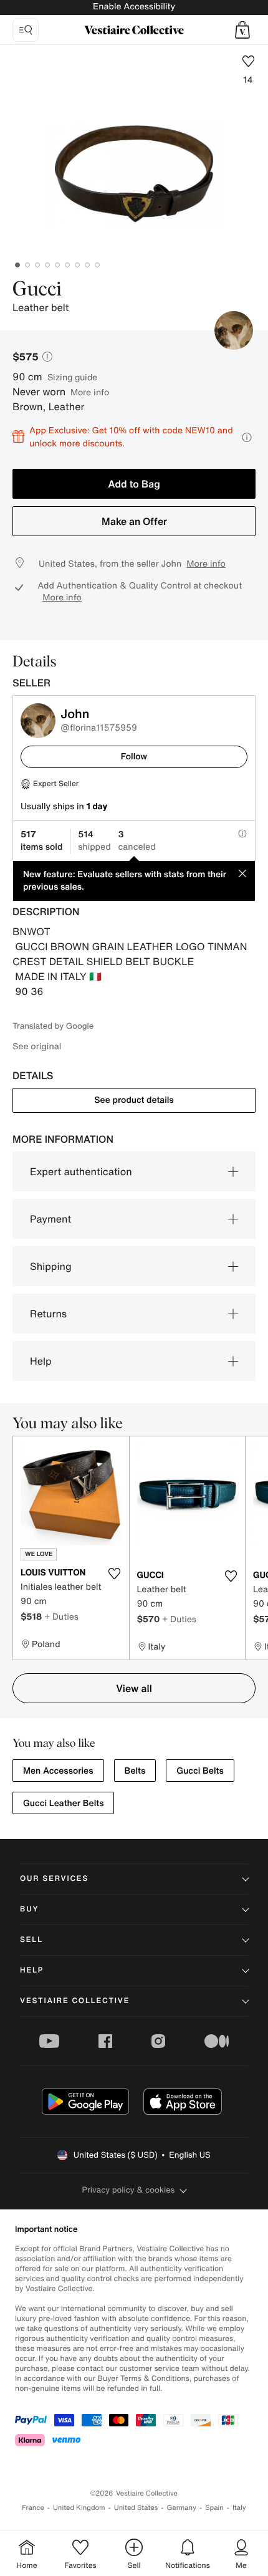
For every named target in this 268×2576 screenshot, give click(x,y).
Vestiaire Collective (75, 2001)
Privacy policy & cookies (129, 2190)
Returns (48, 1314)
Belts (135, 1771)
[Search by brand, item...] (26, 30)
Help (41, 1361)
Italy (239, 2508)
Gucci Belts (200, 1771)
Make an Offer (134, 521)
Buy (29, 1909)
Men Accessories (58, 1771)
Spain (214, 2508)
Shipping (51, 1266)
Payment (50, 1219)
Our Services (54, 1879)
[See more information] (247, 437)
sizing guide (72, 377)
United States (136, 2508)
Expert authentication (81, 1171)
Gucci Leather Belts (63, 1803)
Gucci (37, 290)
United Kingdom (79, 2508)
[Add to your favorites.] (115, 1574)
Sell (31, 1940)
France (33, 2508)
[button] (242, 30)
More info (90, 392)
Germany (181, 2508)
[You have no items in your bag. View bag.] (242, 30)
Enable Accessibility (134, 7)
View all (134, 1688)
